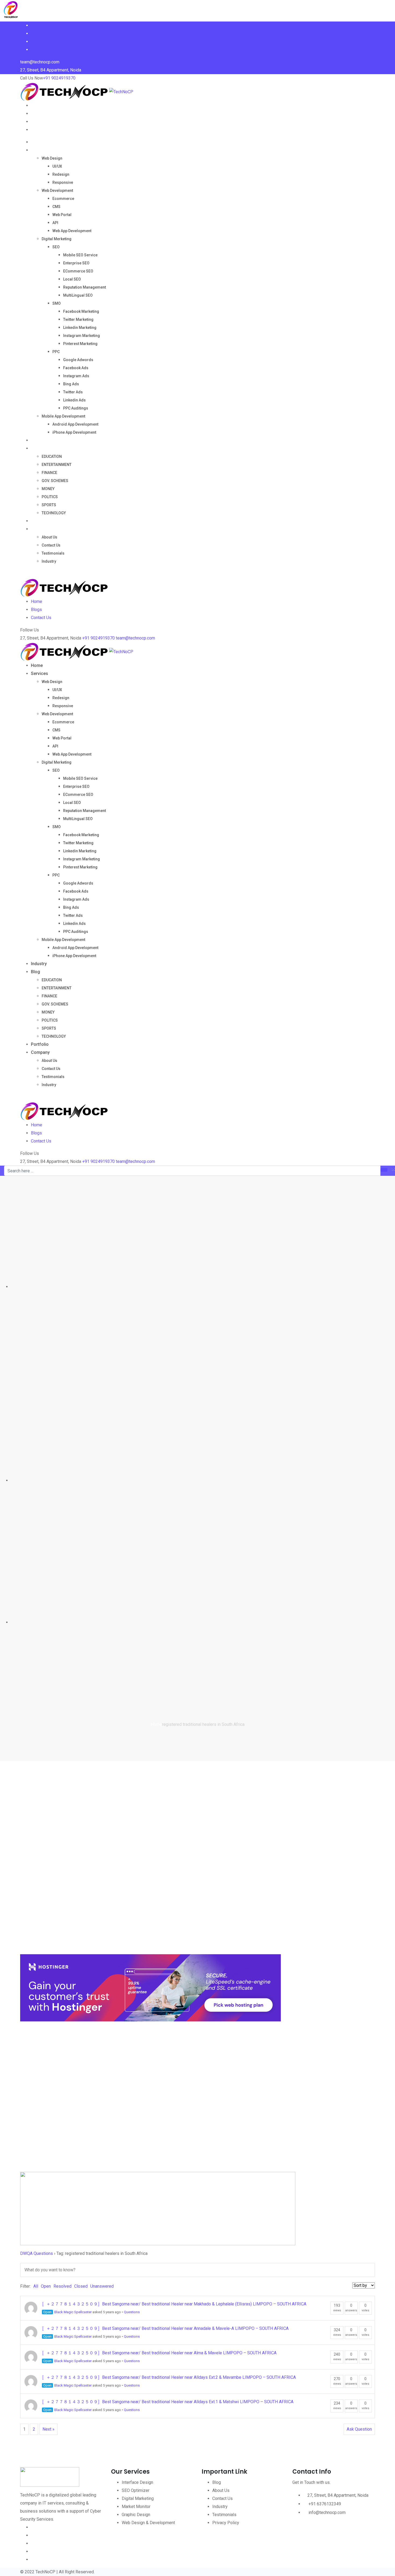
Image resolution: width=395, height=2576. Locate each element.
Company (40, 529)
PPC (56, 352)
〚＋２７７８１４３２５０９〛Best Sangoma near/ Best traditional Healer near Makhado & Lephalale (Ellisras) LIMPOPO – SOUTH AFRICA (174, 2304)
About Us (49, 537)
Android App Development (75, 424)
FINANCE (49, 473)
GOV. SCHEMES (55, 481)
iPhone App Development (74, 432)
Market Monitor (136, 2507)
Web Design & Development (148, 2523)
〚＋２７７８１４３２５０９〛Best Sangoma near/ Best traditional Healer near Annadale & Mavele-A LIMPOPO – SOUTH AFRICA (165, 2328)
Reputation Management (85, 287)
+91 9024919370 (59, 78)
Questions (132, 2312)
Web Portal (62, 215)
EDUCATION (52, 457)
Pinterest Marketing (80, 344)
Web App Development (72, 231)
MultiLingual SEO (78, 295)
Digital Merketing (57, 239)
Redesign (61, 174)
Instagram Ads (76, 376)
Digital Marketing (138, 2498)
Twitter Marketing (78, 319)
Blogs (36, 610)
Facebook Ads (76, 368)
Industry (39, 440)
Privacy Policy (226, 2523)
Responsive (63, 182)
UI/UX (57, 166)
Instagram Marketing (82, 336)
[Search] (22, 574)
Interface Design (137, 2482)
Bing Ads (71, 384)
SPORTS (49, 505)
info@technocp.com (327, 2512)
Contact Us (51, 545)
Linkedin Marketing (80, 328)
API (55, 223)
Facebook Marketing (81, 311)
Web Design (52, 158)
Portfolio (40, 521)
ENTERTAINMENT (57, 465)
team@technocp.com (135, 638)
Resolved (62, 2286)
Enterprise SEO (76, 263)
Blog (35, 448)
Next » (49, 2429)
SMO (57, 303)
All (36, 2286)
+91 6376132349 (325, 2504)
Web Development (57, 191)
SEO (56, 247)
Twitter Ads (73, 392)
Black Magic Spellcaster (73, 2312)
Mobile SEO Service (80, 255)
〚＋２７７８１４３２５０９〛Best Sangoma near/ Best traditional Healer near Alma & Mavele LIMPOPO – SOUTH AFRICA (159, 2353)
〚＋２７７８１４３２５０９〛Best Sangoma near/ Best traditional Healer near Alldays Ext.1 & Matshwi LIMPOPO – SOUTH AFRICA (168, 2402)
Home (37, 142)
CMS (56, 207)
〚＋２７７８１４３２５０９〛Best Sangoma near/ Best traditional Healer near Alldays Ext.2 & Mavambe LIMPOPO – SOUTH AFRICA (169, 2377)
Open (46, 2286)
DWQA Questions (37, 2253)
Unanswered (102, 2286)
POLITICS (50, 497)
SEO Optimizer (136, 2490)
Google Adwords (78, 360)
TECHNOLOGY (54, 513)
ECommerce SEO (78, 271)
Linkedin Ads (74, 400)
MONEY (48, 489)
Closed (81, 2286)
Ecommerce (63, 199)
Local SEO (72, 279)
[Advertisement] (181, 1874)
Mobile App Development (63, 416)
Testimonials (53, 553)
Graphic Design (136, 2515)
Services (39, 150)
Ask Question (359, 2429)
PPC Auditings (76, 408)
